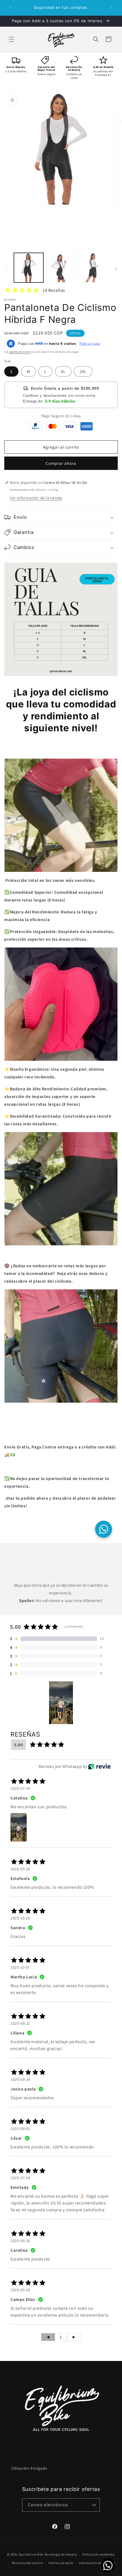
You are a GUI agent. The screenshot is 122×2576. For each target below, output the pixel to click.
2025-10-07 (20, 1967)
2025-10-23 (20, 1918)
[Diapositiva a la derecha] (116, 269)
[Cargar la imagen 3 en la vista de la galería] (93, 268)
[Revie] (99, 1766)
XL (63, 371)
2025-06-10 (20, 2241)
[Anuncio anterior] (10, 8)
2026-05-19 (20, 1869)
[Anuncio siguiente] (112, 8)
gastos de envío (20, 352)
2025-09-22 (20, 2023)
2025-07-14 (20, 1788)
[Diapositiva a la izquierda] (6, 269)
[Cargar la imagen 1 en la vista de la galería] (29, 268)
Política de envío (61, 2563)
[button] (11, 39)
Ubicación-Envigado (29, 2468)
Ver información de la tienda (36, 498)
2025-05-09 (20, 2290)
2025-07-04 (20, 2178)
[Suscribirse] (93, 2505)
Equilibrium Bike (31, 2554)
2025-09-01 (20, 2129)
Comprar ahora (61, 463)
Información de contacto (97, 2563)
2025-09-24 (20, 2079)
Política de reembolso (99, 2554)
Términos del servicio (28, 2563)
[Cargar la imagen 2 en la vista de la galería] (61, 268)
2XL (83, 371)
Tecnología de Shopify (61, 2554)
